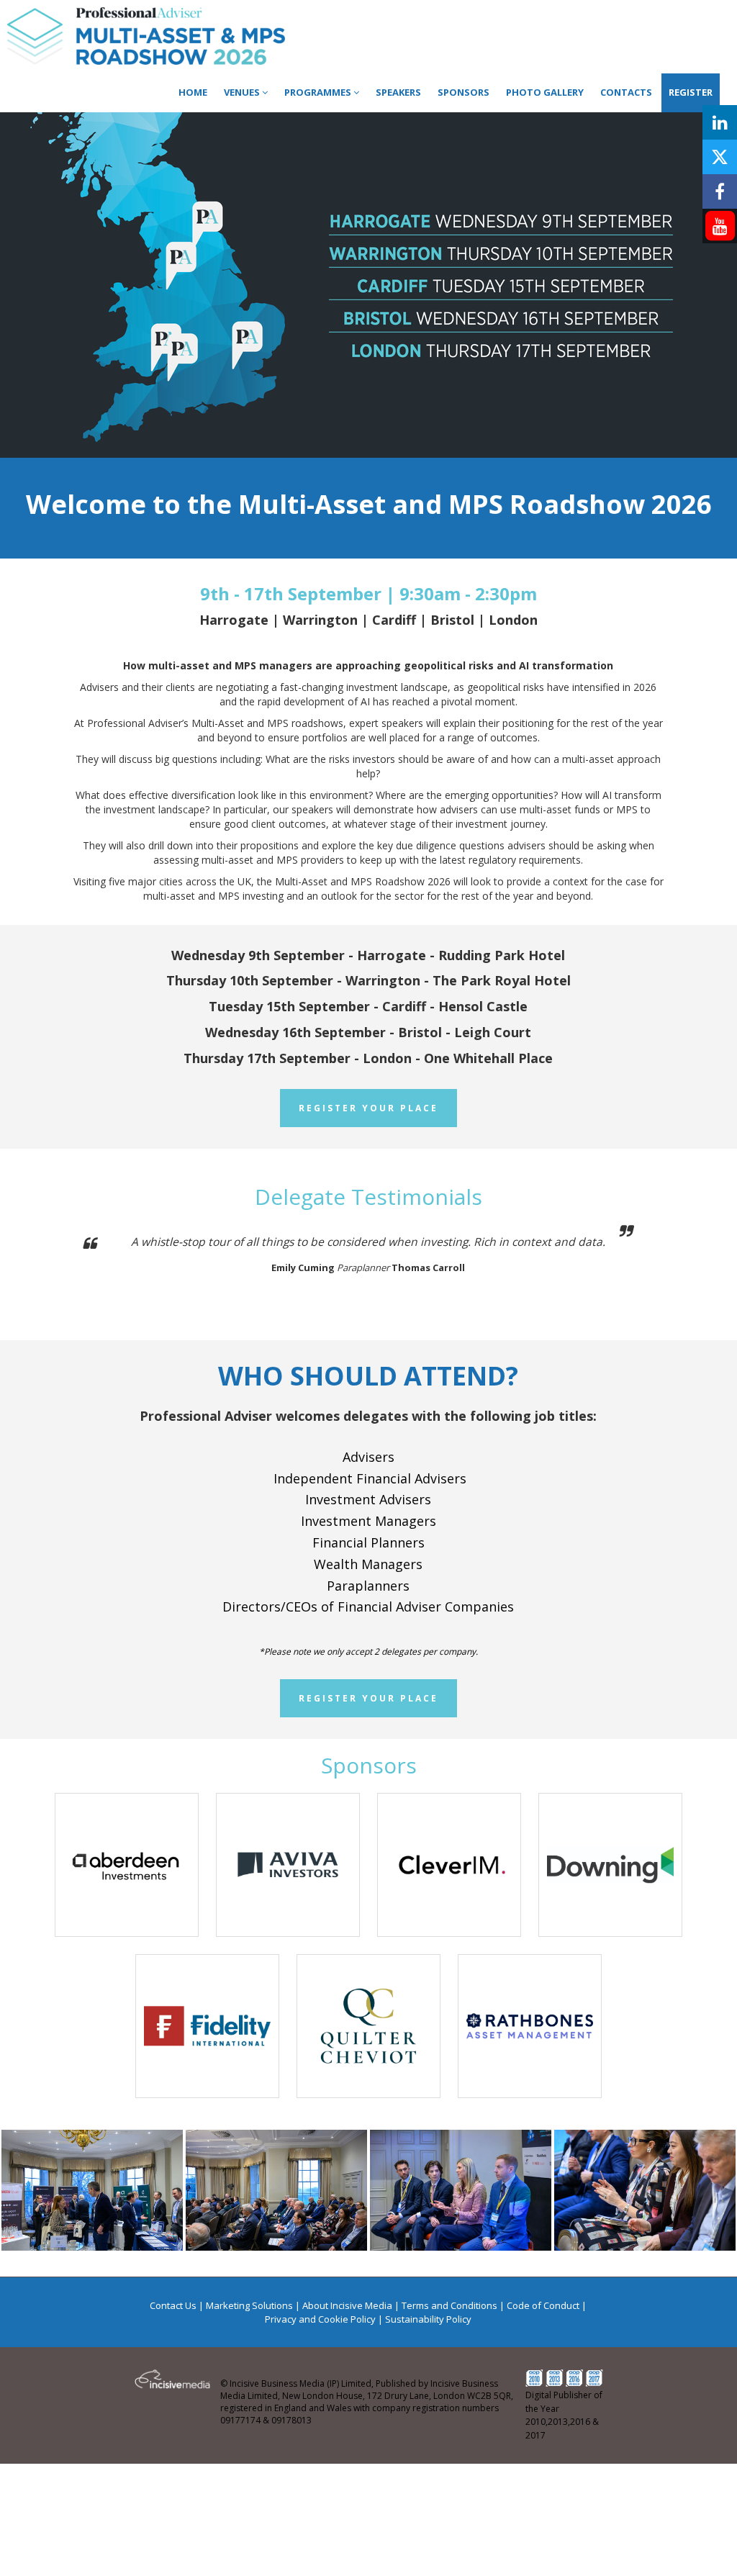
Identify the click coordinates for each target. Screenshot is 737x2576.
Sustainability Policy (428, 2319)
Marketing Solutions (249, 2305)
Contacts (626, 92)
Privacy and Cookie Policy (320, 2319)
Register (691, 92)
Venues (243, 92)
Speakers (398, 92)
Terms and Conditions (449, 2305)
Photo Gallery (545, 92)
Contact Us (173, 2305)
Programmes (319, 92)
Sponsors (464, 92)
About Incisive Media (347, 2305)
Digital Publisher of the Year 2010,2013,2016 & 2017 (564, 2415)
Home (193, 92)
